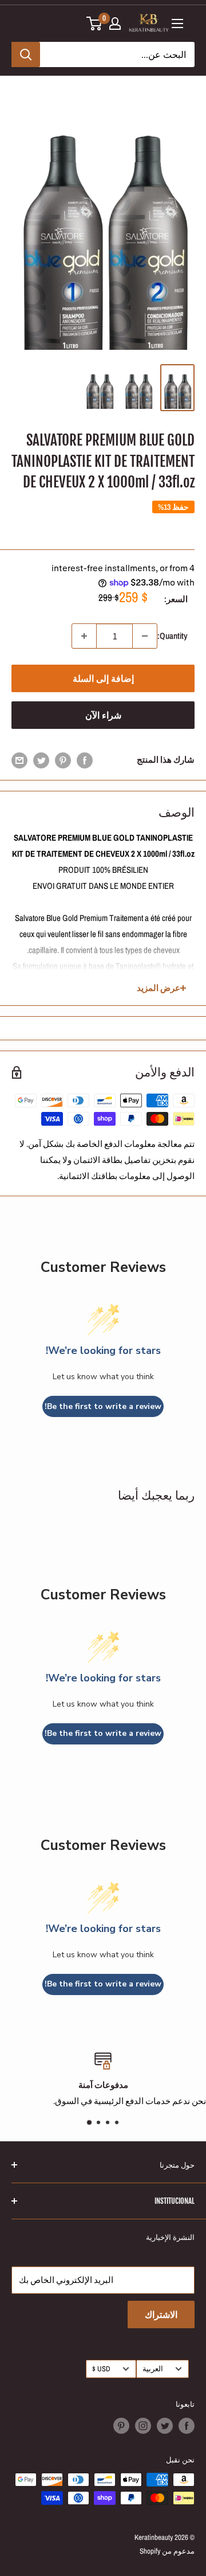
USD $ (101, 2369)
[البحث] (26, 54)
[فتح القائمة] (177, 24)
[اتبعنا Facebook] (187, 2426)
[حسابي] (115, 24)
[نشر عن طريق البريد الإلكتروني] (19, 760)
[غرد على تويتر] (41, 760)
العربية (153, 2369)
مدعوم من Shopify (167, 2551)
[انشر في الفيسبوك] (85, 760)
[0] (95, 24)
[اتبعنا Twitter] (165, 2426)
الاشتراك (161, 2315)
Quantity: (173, 636)
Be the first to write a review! (103, 1406)
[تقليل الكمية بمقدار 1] (145, 636)
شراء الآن (103, 715)
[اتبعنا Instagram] (143, 2426)
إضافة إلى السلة (103, 678)
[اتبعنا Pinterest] (121, 2426)
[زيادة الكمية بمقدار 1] (84, 636)
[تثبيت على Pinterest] (63, 760)
